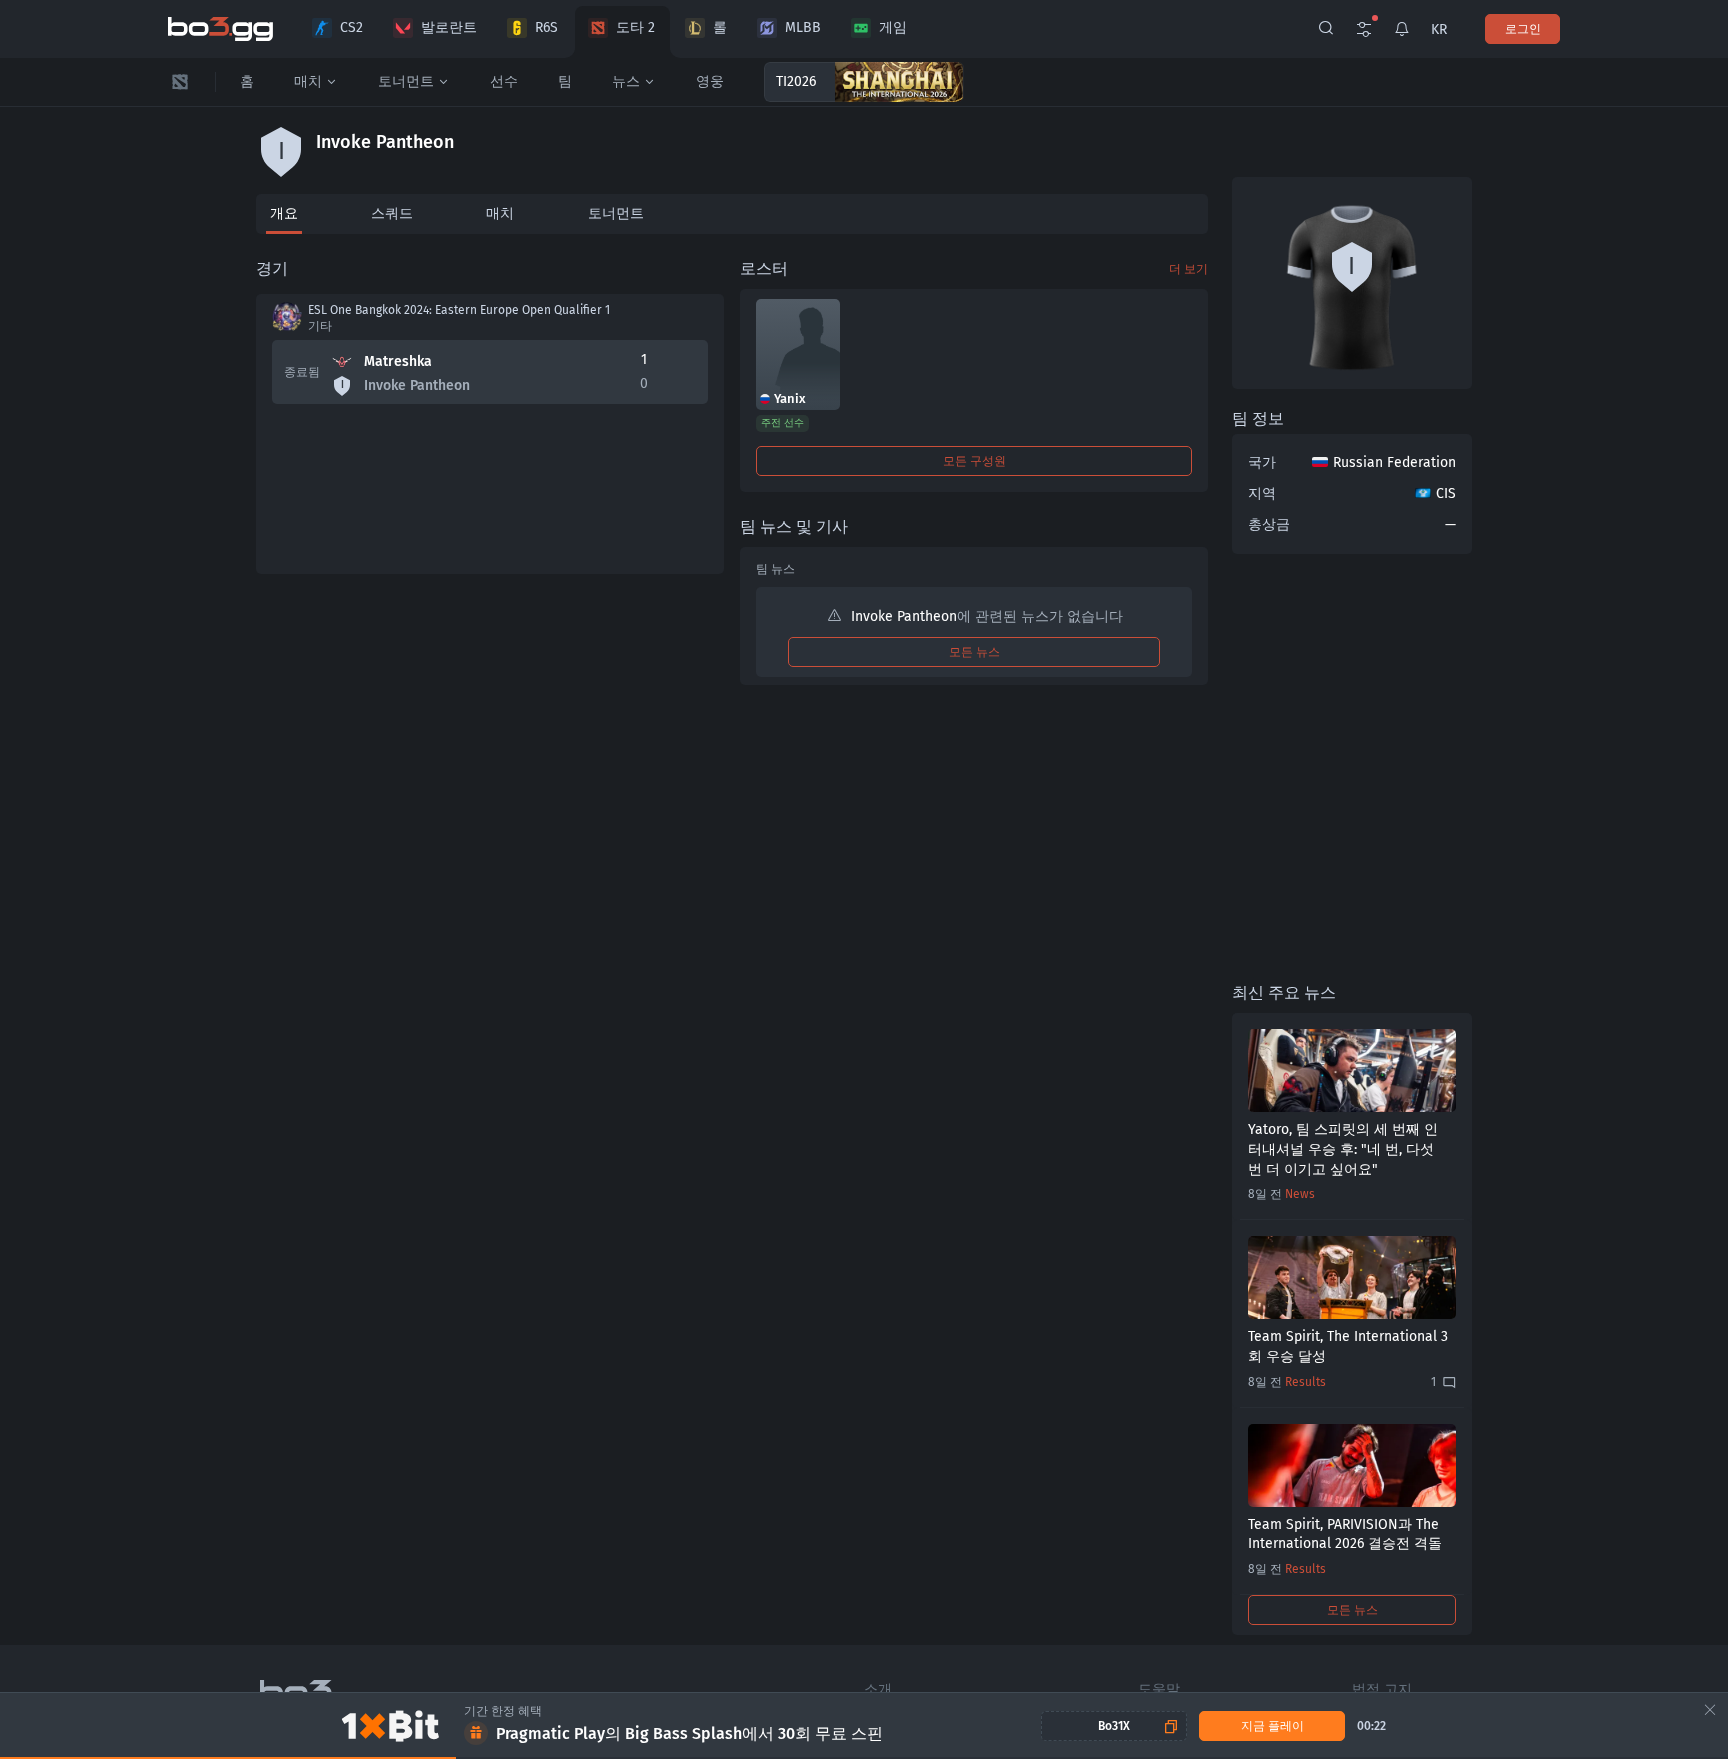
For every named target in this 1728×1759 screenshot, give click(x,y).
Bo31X (1114, 1726)
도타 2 (635, 27)
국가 (1262, 462)
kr (1439, 29)
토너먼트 (406, 81)
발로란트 (449, 27)
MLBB (803, 27)
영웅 (710, 81)
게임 (893, 27)
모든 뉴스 (974, 652)
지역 (1262, 493)
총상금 (1269, 524)
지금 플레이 (1272, 1726)
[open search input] (1326, 29)
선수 (504, 81)
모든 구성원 (974, 461)
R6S (546, 27)
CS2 (351, 27)
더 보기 (1188, 269)
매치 (308, 81)
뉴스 (626, 81)
